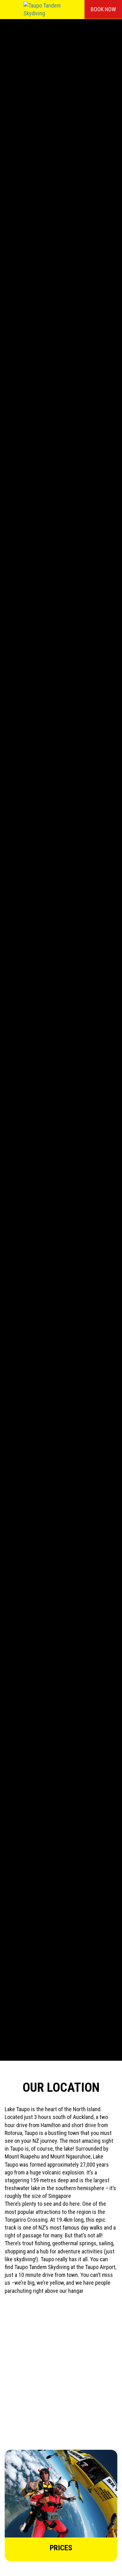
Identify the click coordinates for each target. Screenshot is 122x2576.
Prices (61, 2548)
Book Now (103, 9)
